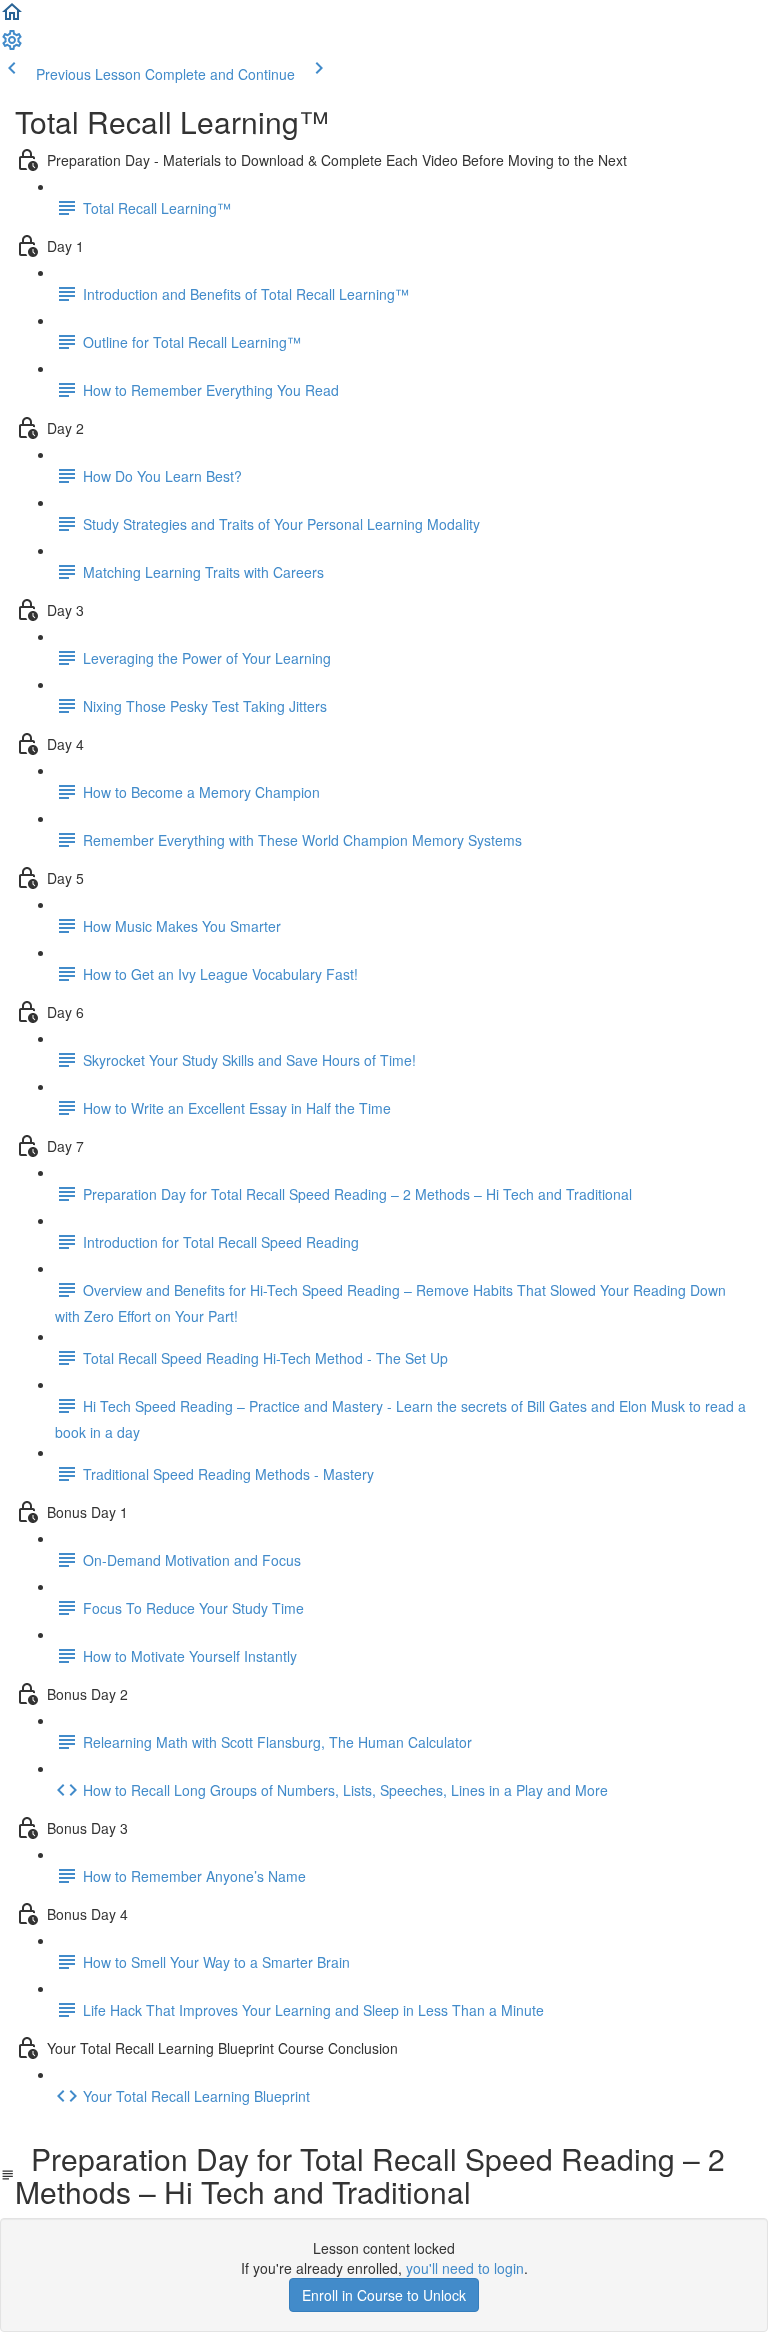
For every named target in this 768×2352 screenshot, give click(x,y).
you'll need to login (465, 2268)
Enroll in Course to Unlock (384, 2295)
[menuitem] (12, 46)
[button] (12, 18)
